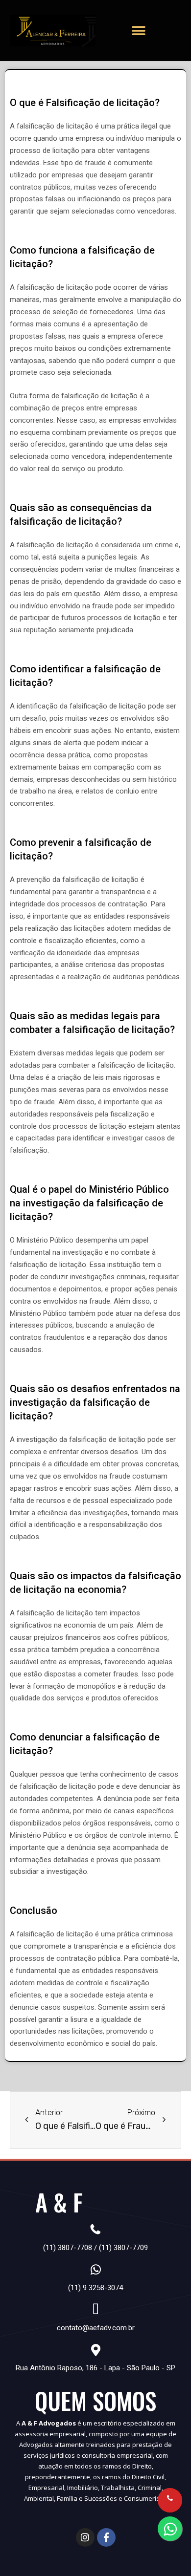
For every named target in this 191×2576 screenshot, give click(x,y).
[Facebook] (106, 2537)
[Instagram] (85, 2537)
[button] (138, 31)
